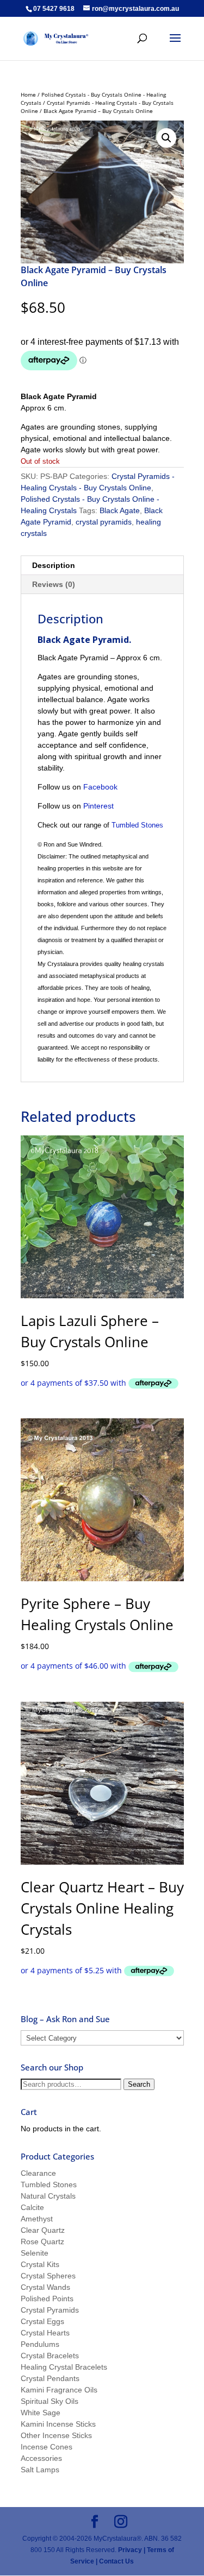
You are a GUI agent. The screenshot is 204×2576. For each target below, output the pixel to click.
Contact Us (116, 2561)
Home (28, 94)
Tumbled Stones (137, 825)
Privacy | (132, 2550)
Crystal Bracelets (50, 2356)
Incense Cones (47, 2447)
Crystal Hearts (45, 2333)
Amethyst (37, 2219)
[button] (166, 138)
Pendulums (40, 2344)
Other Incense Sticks (56, 2435)
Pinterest (98, 806)
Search (139, 2084)
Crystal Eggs (42, 2321)
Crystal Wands (45, 2287)
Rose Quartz (42, 2242)
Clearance (38, 2173)
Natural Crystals (48, 2196)
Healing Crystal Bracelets (64, 2367)
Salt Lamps (40, 2470)
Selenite (35, 2253)
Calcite (32, 2207)
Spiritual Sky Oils (50, 2401)
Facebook (100, 787)
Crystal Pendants (50, 2378)
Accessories (41, 2458)
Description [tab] (54, 565)
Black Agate (120, 510)
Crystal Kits (40, 2264)
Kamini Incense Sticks (58, 2424)
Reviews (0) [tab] (54, 584)
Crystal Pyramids (50, 2310)
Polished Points (47, 2299)
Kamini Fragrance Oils (59, 2390)
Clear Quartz (43, 2230)
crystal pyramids (104, 522)
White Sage (41, 2413)
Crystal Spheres (48, 2276)
